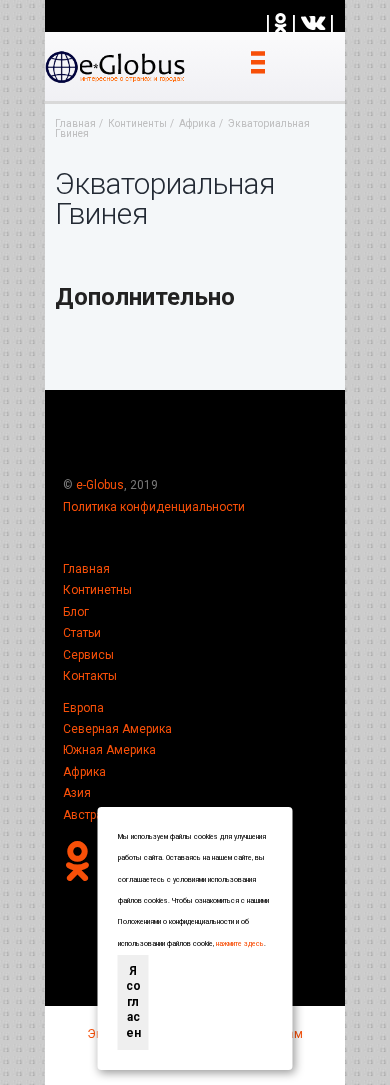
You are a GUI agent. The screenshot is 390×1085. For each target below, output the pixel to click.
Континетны (97, 590)
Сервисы (88, 655)
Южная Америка (109, 750)
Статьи (82, 633)
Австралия (93, 815)
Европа (83, 708)
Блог (76, 612)
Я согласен (133, 1002)
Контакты (90, 676)
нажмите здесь (240, 944)
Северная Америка (117, 729)
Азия (77, 793)
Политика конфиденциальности (154, 507)
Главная (86, 569)
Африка (84, 772)
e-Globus (100, 485)
